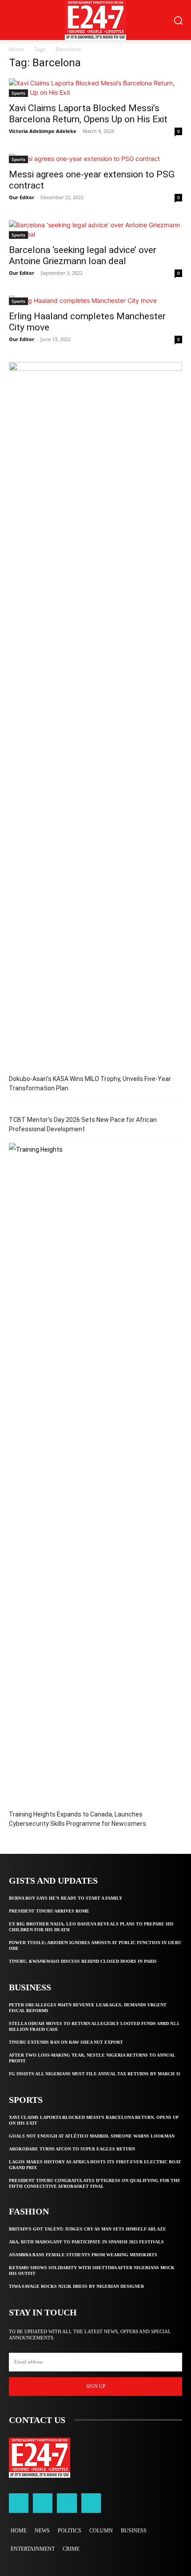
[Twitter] (67, 2503)
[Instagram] (43, 2503)
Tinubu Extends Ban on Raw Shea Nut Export (66, 2042)
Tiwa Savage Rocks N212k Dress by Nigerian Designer (76, 2286)
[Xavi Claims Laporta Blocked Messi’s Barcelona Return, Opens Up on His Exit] (95, 88)
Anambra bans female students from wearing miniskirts (83, 2255)
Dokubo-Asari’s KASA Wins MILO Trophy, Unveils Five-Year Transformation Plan (90, 1083)
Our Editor (22, 197)
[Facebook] (19, 2503)
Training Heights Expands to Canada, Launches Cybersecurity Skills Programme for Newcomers (78, 1819)
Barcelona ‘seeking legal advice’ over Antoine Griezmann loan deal (83, 255)
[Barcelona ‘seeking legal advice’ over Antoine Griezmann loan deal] (95, 229)
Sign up (96, 2386)
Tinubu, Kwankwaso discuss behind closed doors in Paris (83, 1961)
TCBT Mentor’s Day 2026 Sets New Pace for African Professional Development (83, 1124)
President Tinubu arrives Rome (49, 1911)
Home (16, 49)
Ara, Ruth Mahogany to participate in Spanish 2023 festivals (86, 2242)
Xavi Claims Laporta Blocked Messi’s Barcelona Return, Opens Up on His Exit (88, 114)
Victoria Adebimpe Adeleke (43, 131)
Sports (18, 93)
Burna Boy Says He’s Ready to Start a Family (66, 1898)
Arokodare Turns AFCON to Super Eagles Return (72, 2149)
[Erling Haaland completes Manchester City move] (95, 300)
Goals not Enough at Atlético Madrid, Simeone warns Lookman (92, 2136)
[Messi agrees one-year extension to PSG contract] (95, 159)
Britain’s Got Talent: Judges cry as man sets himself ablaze (88, 2229)
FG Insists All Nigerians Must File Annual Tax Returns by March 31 (95, 2074)
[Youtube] (91, 2503)
